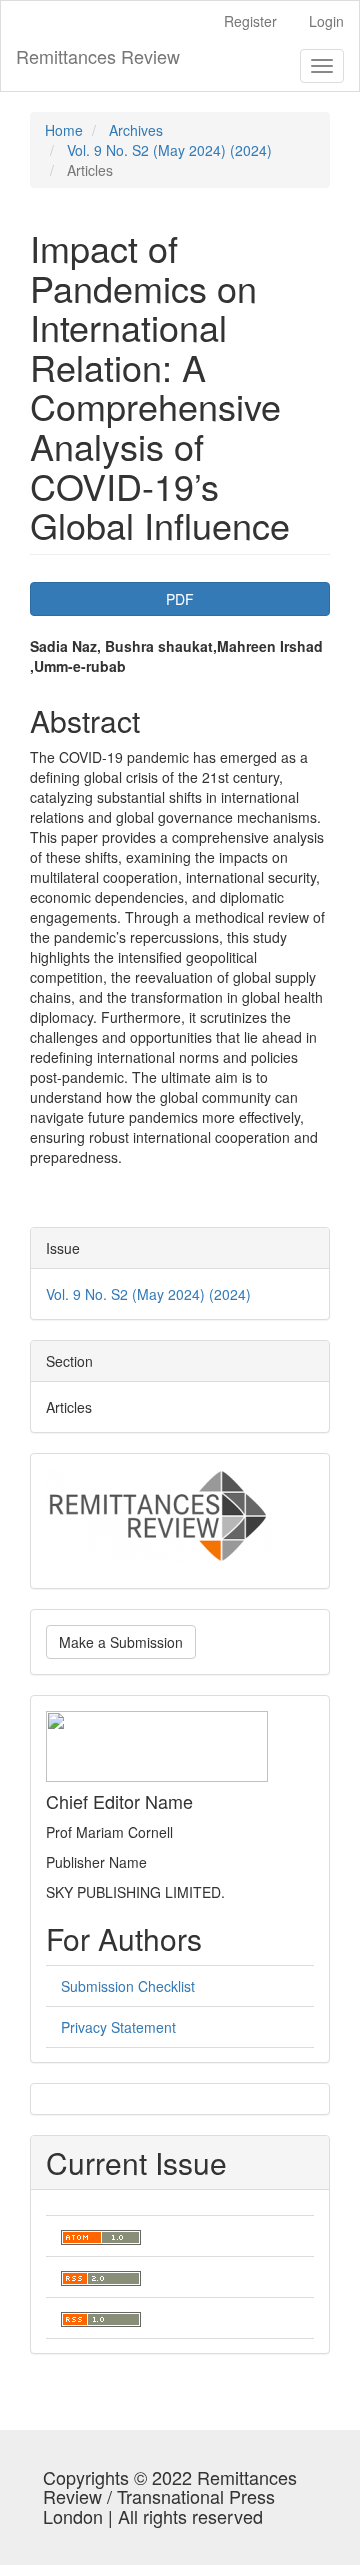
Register (250, 21)
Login (326, 21)
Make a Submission (121, 1642)
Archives (136, 130)
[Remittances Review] (158, 1513)
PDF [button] (180, 599)
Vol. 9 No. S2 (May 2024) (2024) (169, 150)
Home (64, 130)
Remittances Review (98, 56)
